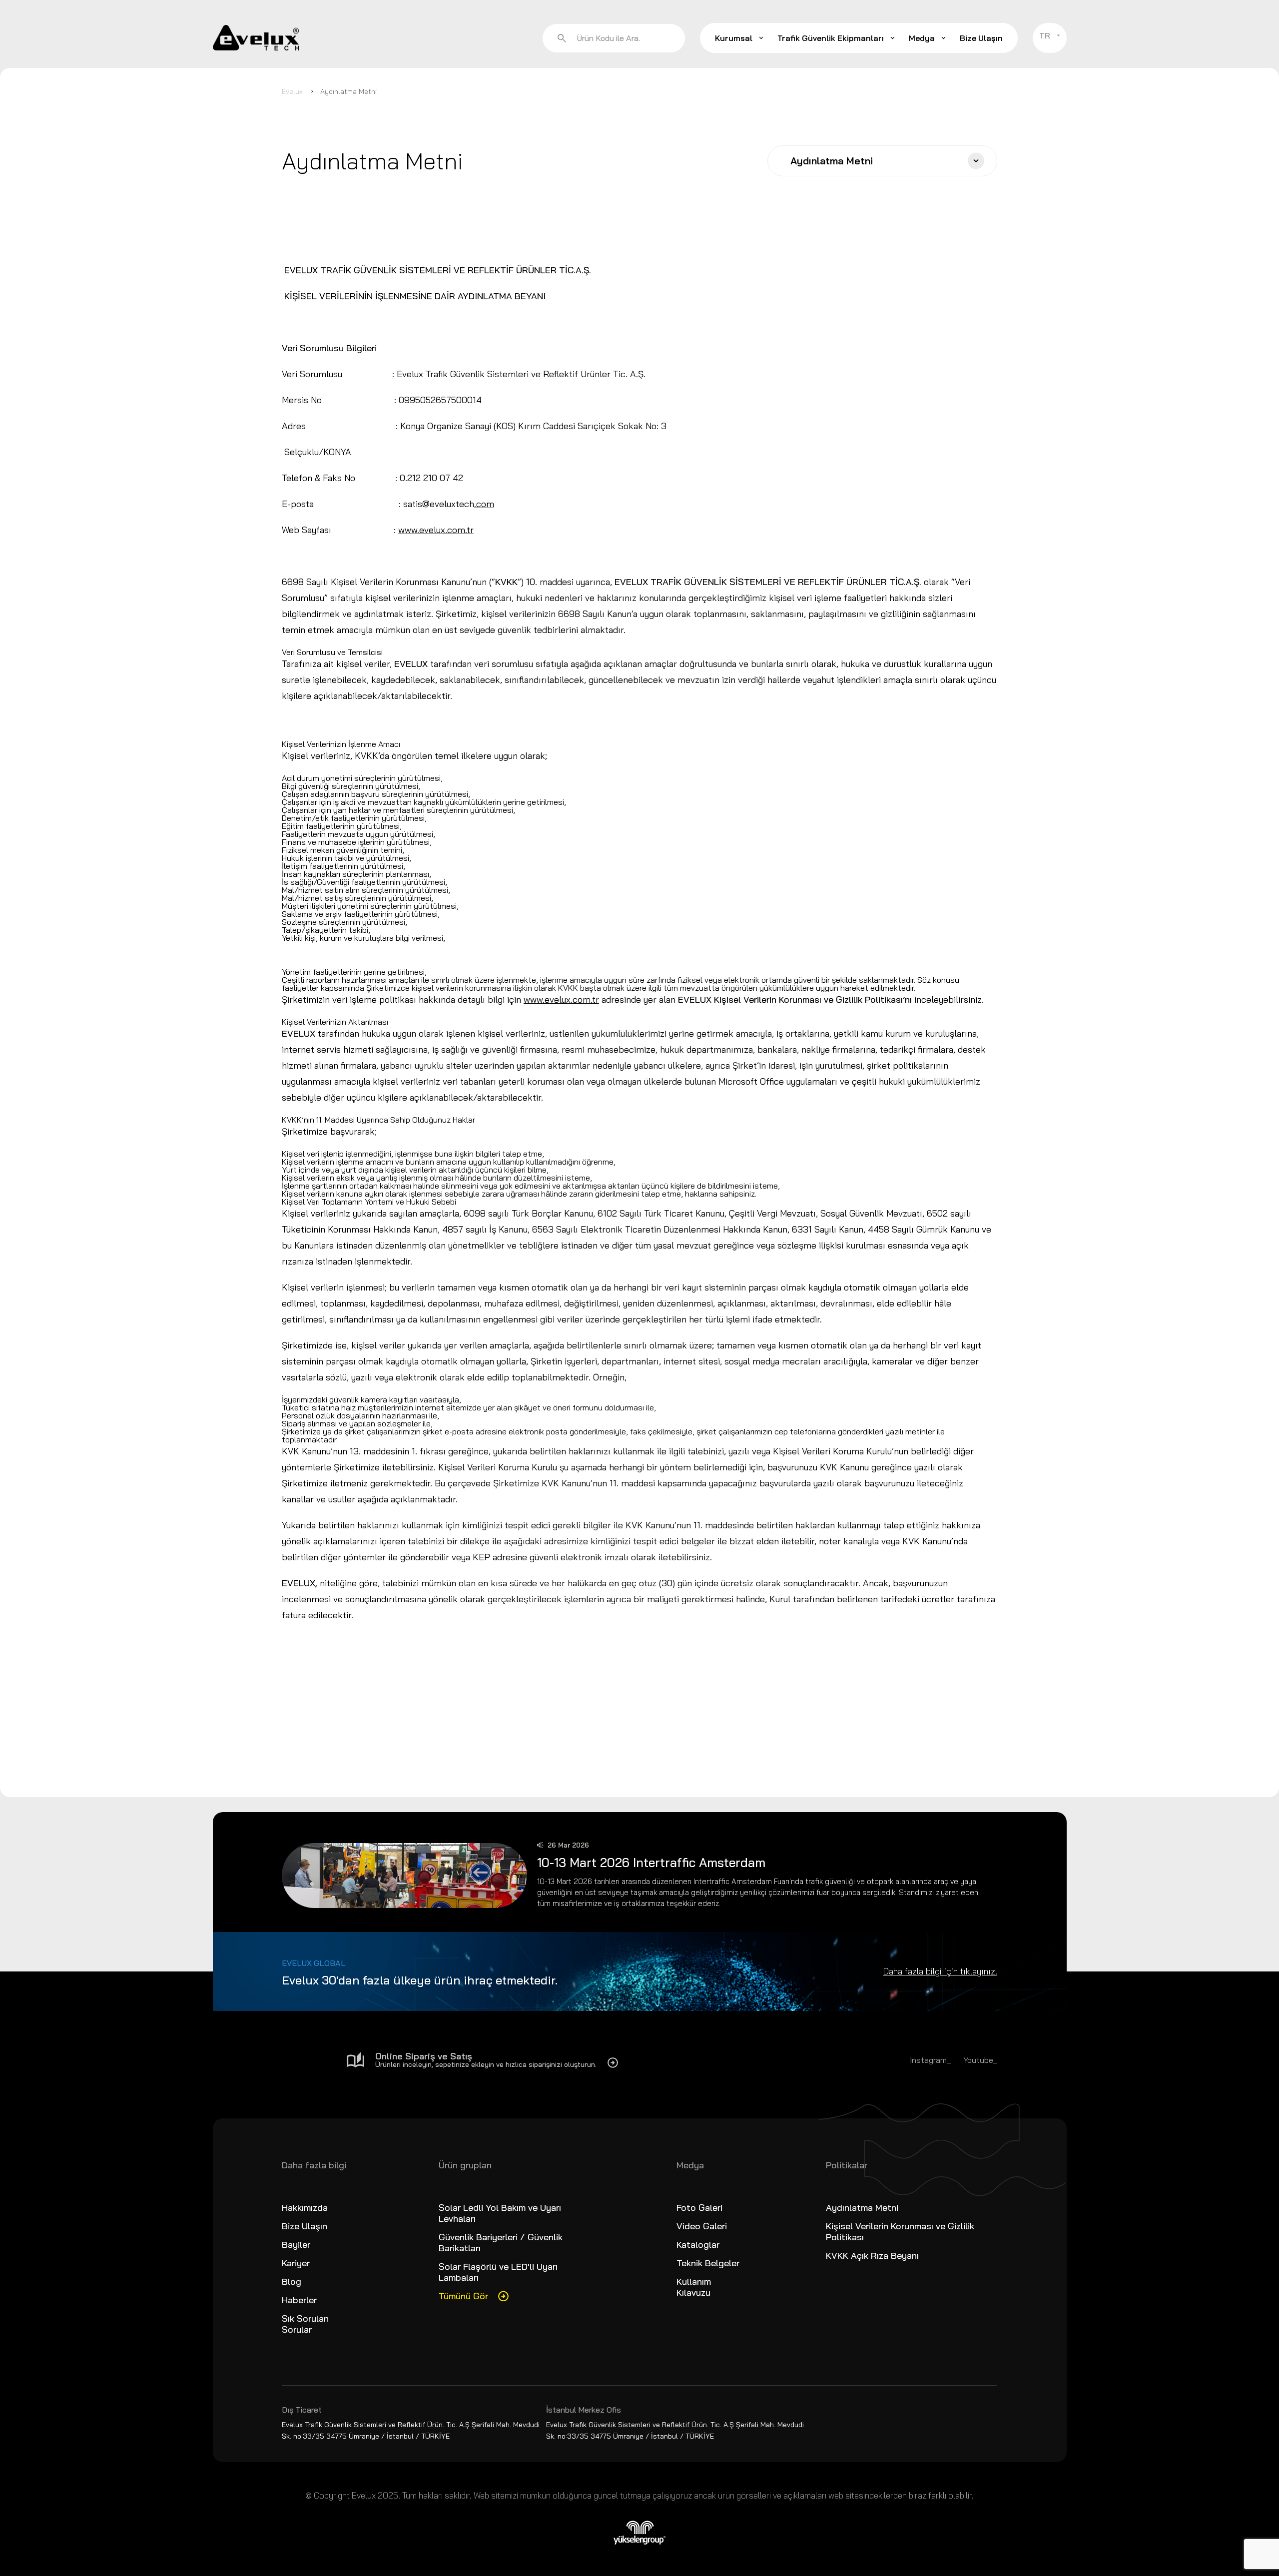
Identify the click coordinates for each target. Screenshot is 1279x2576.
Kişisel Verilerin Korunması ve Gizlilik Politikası (900, 2232)
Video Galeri (702, 2226)
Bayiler (296, 2245)
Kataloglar (698, 2245)
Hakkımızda (305, 2208)
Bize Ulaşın (981, 38)
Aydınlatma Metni (348, 91)
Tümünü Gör (463, 2296)
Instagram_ (930, 2060)
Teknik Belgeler (708, 2263)
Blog (292, 2281)
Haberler (299, 2300)
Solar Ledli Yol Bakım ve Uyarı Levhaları (500, 2213)
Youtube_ (980, 2060)
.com (484, 504)
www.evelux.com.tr (436, 530)
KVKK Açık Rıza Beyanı (872, 2255)
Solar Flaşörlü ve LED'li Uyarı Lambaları (498, 2272)
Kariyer (296, 2263)
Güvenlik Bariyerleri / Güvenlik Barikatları (501, 2243)
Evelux (292, 91)
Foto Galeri (699, 2208)
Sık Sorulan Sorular (305, 2324)
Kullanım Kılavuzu (694, 2287)
